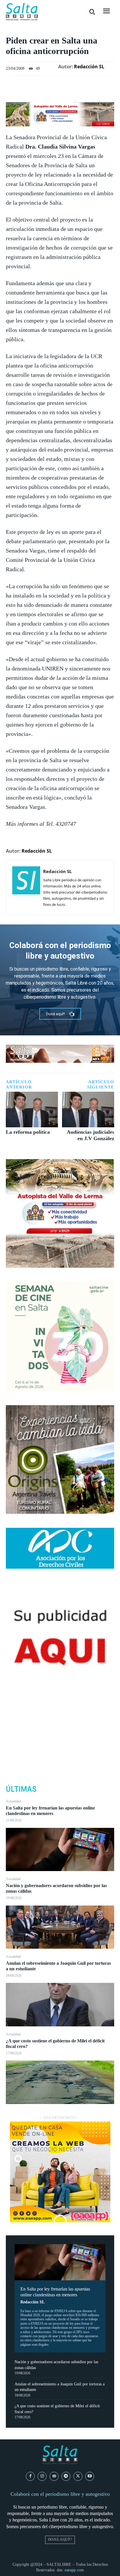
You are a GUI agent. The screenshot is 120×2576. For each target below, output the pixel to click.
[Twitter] (60, 1725)
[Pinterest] (60, 1739)
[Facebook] (60, 1711)
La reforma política (28, 1132)
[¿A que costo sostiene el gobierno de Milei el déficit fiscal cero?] (60, 2082)
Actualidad (13, 1801)
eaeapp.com (74, 2570)
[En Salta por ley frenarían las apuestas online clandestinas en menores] (60, 1850)
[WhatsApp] (60, 1752)
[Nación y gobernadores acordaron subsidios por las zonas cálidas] (60, 1927)
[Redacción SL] (26, 888)
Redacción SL (32, 2302)
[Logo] (22, 12)
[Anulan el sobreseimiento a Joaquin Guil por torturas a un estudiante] (60, 2005)
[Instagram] (42, 2476)
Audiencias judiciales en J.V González (90, 1135)
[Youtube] (90, 2476)
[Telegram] (66, 2476)
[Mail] (54, 2476)
